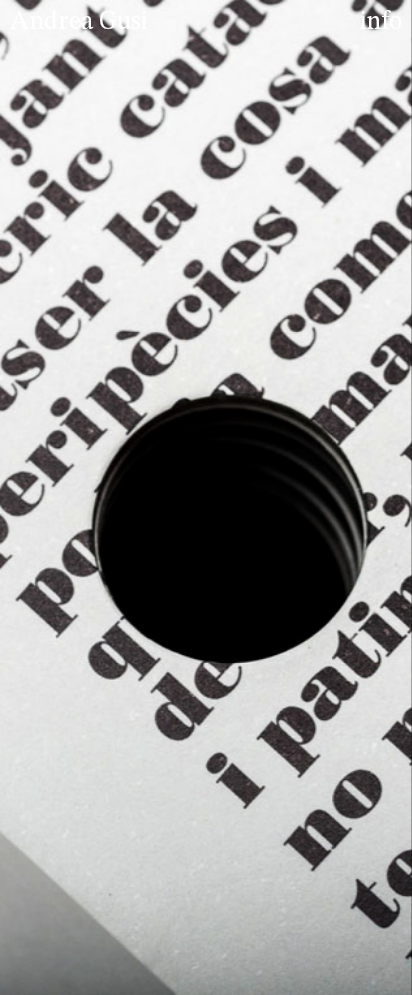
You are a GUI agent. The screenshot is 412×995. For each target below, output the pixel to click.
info (381, 22)
